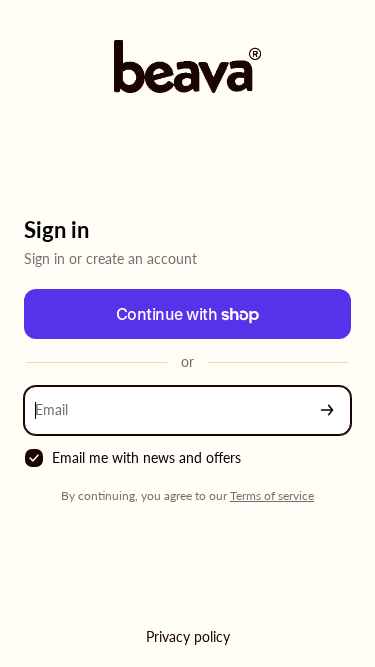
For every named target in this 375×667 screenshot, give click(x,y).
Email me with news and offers (146, 457)
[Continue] (327, 410)
